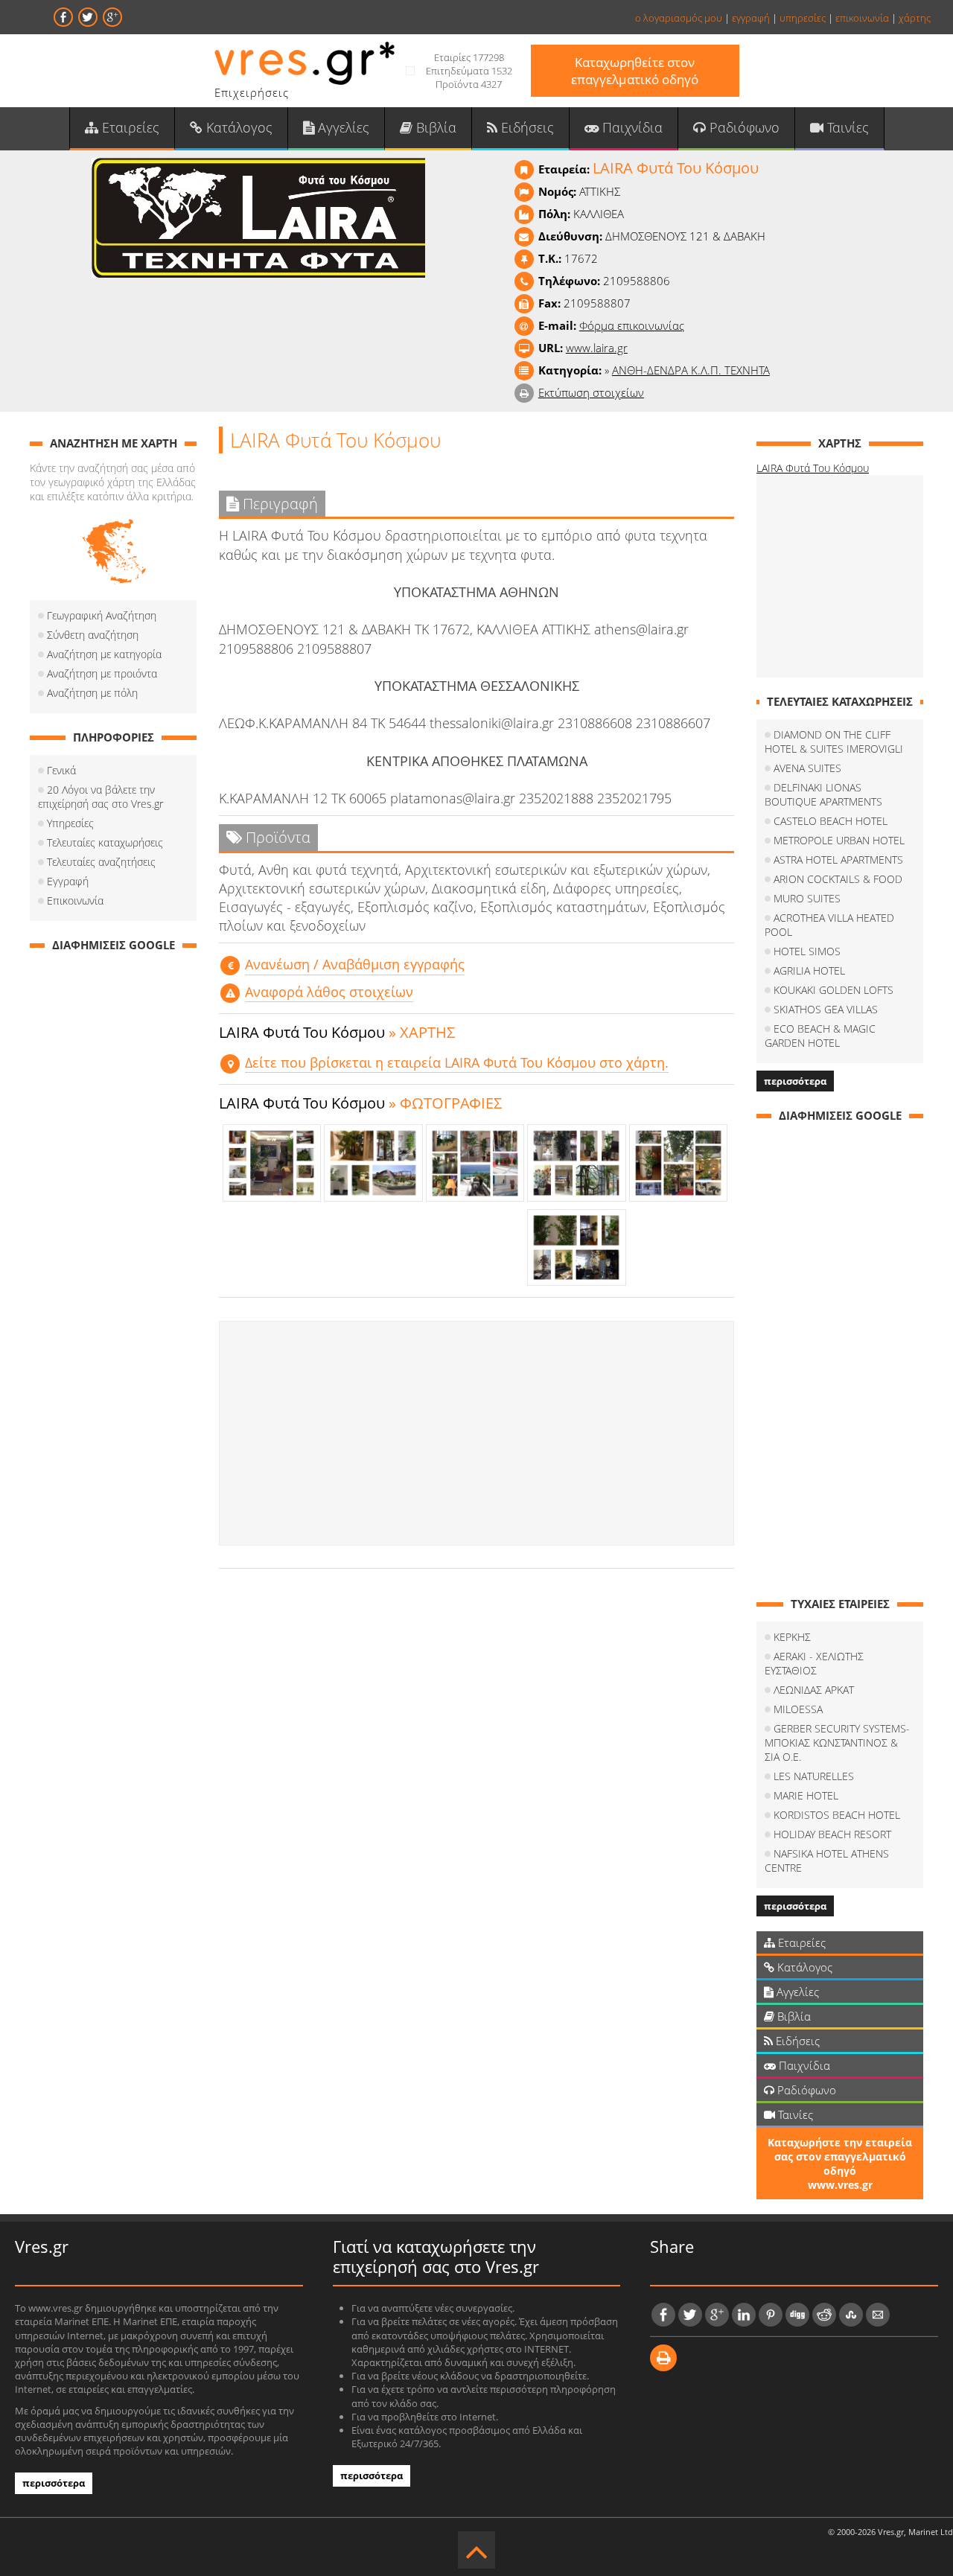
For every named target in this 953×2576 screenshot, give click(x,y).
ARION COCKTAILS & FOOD (838, 879)
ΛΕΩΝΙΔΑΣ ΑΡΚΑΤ (814, 1690)
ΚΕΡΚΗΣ (792, 1637)
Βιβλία (434, 127)
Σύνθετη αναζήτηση (93, 635)
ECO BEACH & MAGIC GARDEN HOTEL (820, 1036)
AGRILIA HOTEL (809, 970)
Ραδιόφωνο (743, 127)
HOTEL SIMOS (807, 951)
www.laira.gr (597, 348)
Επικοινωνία (75, 900)
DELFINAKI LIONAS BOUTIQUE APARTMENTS (823, 794)
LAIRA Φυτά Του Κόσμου (813, 468)
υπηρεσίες (803, 18)
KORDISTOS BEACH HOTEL (837, 1815)
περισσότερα (795, 1081)
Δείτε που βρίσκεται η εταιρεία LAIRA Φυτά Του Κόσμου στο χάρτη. (457, 1062)
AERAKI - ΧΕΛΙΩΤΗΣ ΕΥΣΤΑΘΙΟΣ (814, 1663)
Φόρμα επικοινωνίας (632, 325)
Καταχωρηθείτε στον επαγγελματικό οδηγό (635, 71)
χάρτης (915, 18)
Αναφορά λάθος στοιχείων (329, 992)
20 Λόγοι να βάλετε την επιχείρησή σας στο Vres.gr (101, 797)
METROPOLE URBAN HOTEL (839, 840)
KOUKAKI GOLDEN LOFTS (834, 990)
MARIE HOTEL (806, 1795)
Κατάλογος (238, 127)
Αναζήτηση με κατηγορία (104, 654)
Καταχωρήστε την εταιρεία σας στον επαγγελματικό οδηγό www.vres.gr (840, 2164)
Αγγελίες (342, 127)
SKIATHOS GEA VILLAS (826, 1009)
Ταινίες (846, 127)
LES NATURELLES (814, 1776)
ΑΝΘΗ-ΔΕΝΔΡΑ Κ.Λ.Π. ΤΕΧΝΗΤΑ (691, 370)
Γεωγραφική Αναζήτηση (102, 615)
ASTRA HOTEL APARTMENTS (838, 860)
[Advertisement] (476, 1433)
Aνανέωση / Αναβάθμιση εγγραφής (355, 964)
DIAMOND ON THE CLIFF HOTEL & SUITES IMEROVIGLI (834, 742)
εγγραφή (751, 18)
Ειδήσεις (526, 127)
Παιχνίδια (631, 127)
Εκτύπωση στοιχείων (591, 392)
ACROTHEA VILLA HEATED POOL (829, 925)
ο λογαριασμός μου (679, 18)
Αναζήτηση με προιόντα (102, 673)
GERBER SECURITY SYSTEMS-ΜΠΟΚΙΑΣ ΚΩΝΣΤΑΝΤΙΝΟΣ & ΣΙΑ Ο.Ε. (837, 1743)
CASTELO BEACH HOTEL (831, 821)
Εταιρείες (129, 127)
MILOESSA (798, 1709)
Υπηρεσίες (70, 823)
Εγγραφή (68, 881)
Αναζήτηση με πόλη (92, 693)
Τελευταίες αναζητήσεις (101, 862)
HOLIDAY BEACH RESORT (832, 1834)
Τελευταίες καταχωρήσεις (105, 842)
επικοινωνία (862, 18)
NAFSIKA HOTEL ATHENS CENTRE (827, 1861)
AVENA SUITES (807, 768)
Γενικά (61, 770)
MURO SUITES (807, 898)
